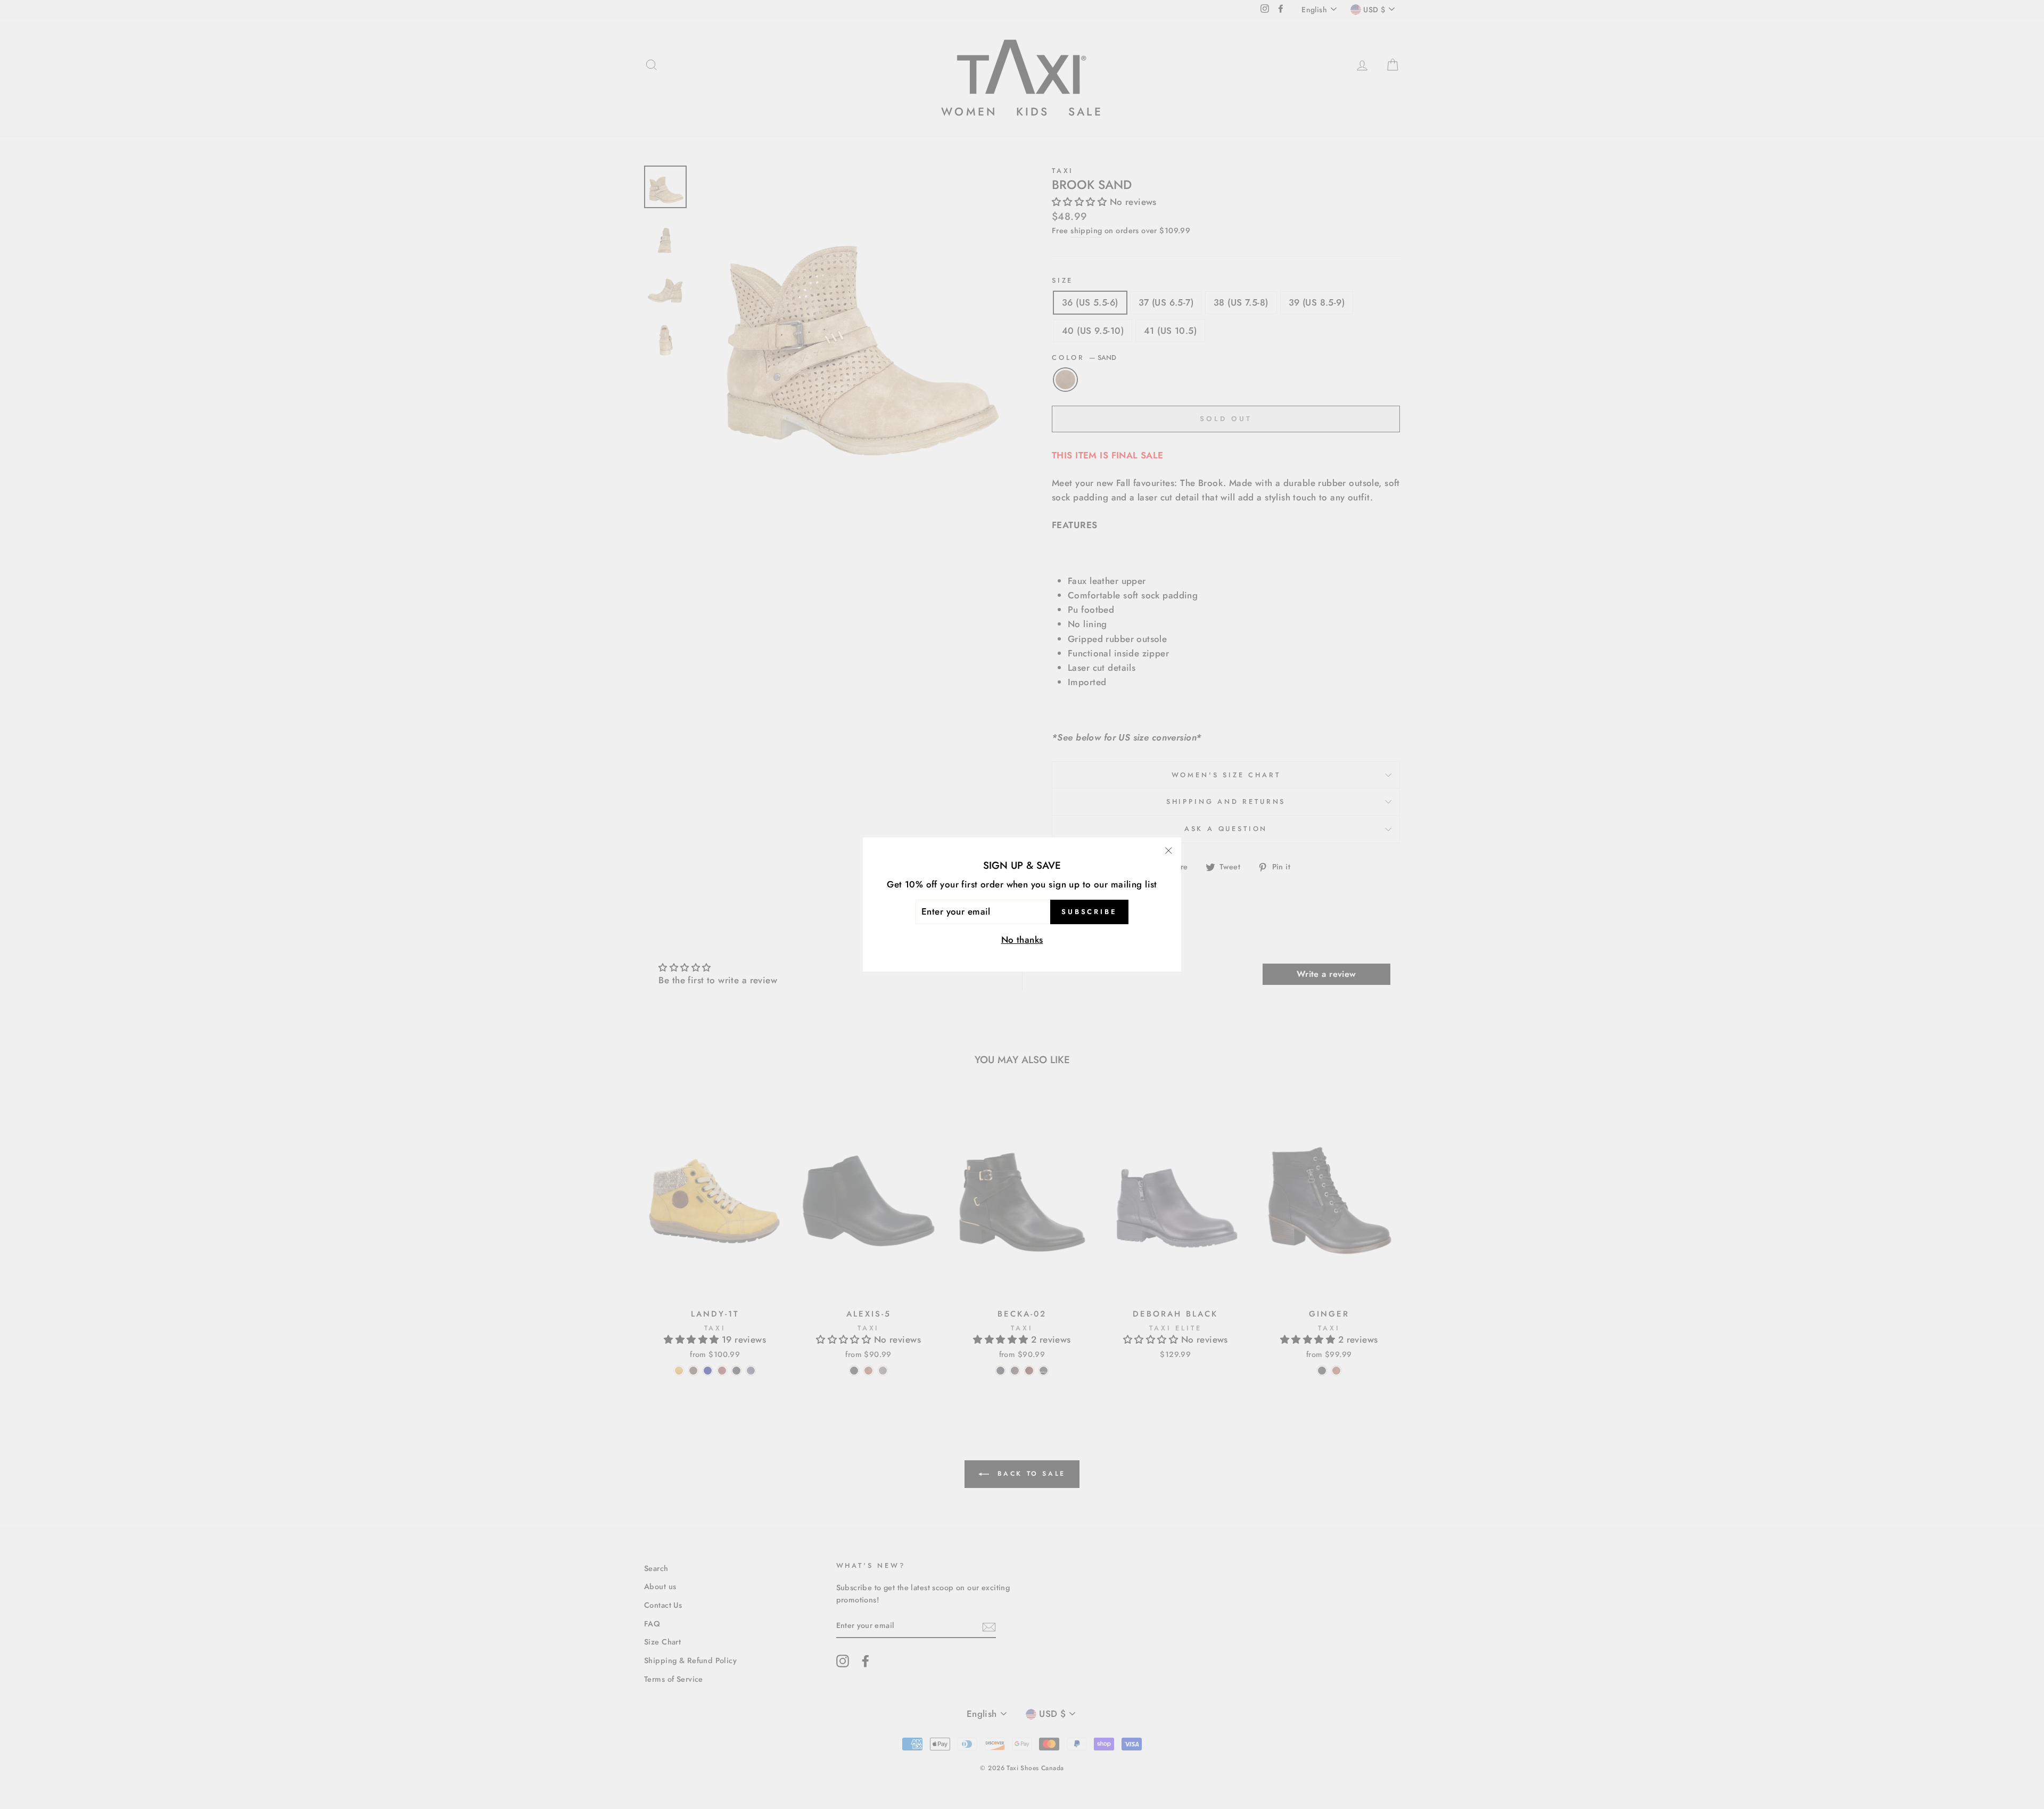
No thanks (1022, 940)
